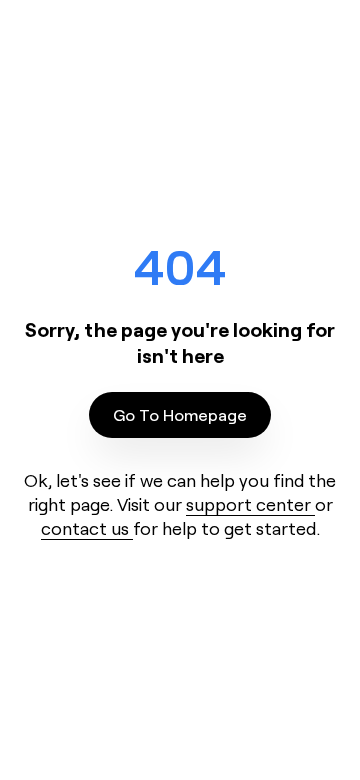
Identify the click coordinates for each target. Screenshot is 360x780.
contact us (87, 528)
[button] (180, 415)
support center (250, 504)
